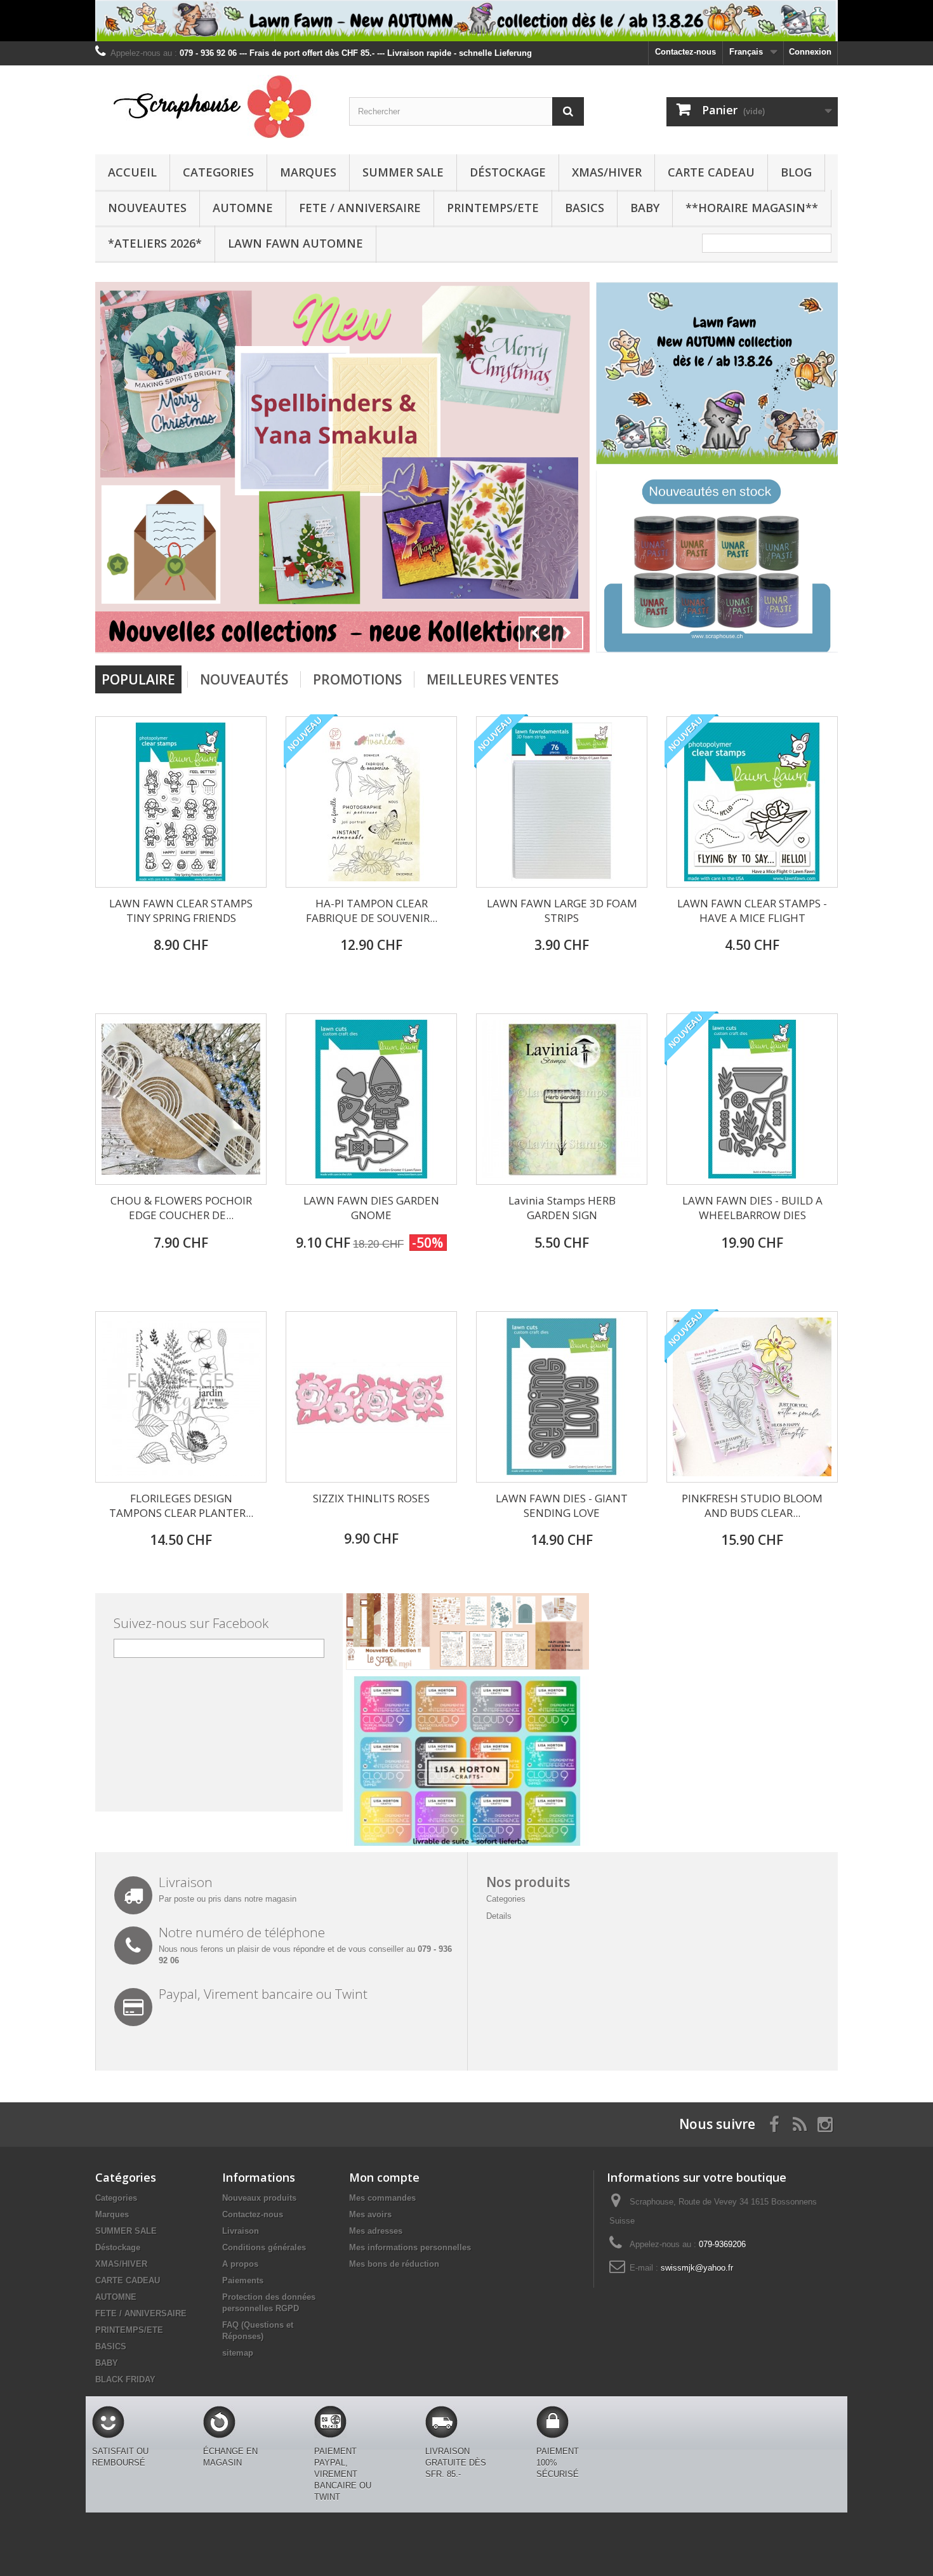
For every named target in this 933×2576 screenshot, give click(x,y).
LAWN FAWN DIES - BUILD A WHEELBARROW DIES (752, 1208)
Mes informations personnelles (410, 2247)
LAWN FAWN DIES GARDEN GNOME (371, 1208)
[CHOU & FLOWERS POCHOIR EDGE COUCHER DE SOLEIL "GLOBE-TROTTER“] (181, 1099)
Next (567, 633)
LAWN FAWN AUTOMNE (295, 243)
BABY (645, 208)
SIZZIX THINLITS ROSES (371, 1498)
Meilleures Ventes (493, 679)
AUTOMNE (243, 208)
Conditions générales (264, 2247)
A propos (240, 2264)
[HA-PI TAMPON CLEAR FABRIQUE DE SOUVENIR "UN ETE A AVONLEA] (371, 802)
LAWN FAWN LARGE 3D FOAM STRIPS (562, 911)
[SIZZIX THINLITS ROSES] (371, 1397)
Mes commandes (382, 2198)
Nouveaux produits (259, 2198)
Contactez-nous (685, 52)
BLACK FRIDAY (125, 2379)
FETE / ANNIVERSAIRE (360, 208)
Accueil (132, 172)
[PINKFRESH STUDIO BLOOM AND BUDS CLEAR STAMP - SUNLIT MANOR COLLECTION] (752, 1397)
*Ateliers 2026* (155, 243)
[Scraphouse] (213, 107)
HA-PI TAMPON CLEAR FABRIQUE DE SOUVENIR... (372, 911)
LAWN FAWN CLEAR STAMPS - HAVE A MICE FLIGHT (752, 911)
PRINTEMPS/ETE (493, 208)
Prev (535, 633)
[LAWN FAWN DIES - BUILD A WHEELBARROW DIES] (752, 1099)
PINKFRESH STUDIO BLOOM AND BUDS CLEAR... (752, 1505)
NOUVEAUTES (147, 208)
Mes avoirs (370, 2214)
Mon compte (384, 2177)
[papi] (342, 466)
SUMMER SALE (403, 172)
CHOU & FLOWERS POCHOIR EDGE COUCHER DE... (181, 1208)
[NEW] (717, 372)
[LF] (466, 21)
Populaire (138, 679)
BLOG (796, 172)
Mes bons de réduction (394, 2264)
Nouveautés (244, 679)
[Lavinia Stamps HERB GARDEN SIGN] (562, 1099)
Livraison (241, 2231)
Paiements (243, 2280)
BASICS (585, 208)
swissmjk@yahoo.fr (697, 2268)
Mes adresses (376, 2231)
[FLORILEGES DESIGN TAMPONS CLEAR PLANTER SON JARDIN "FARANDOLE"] (181, 1397)
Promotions (357, 679)
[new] (717, 561)
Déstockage (508, 172)
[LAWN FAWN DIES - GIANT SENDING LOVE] (562, 1397)
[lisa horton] (467, 1760)
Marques (308, 172)
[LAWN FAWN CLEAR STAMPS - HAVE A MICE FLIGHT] (752, 802)
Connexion (810, 52)
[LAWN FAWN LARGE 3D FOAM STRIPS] (562, 802)
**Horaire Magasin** (752, 208)
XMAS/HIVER (607, 172)
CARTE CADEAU (711, 172)
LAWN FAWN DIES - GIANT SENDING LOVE (562, 1505)
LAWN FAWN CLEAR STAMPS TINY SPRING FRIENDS (181, 911)
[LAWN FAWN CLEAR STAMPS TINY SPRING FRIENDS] (181, 802)
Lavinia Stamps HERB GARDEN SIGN (562, 1208)
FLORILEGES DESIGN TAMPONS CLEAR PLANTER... (181, 1505)
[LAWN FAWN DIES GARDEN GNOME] (371, 1099)
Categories (218, 172)
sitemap (238, 2353)
